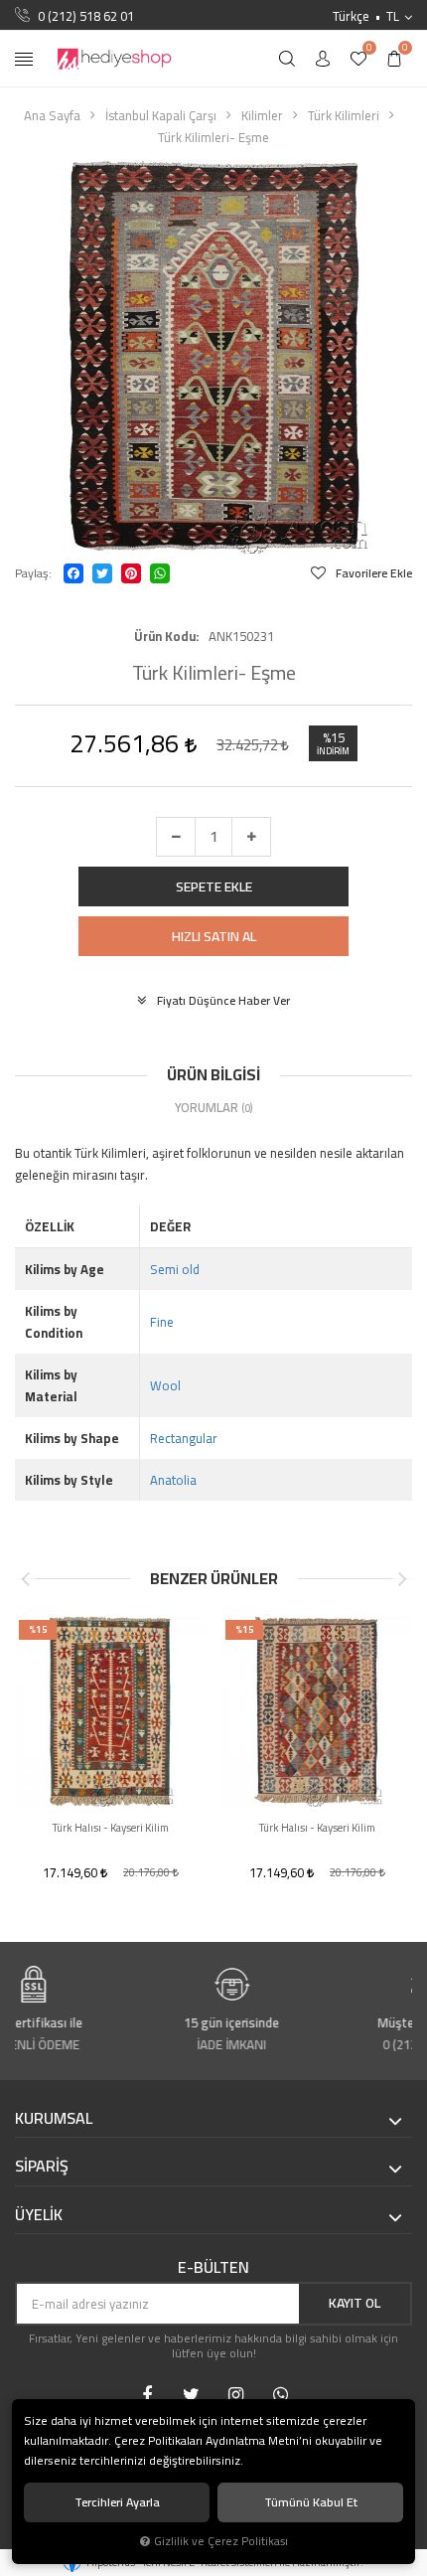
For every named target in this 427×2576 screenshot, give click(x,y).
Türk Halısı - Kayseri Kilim (111, 1828)
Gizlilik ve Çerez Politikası (221, 2541)
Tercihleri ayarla (117, 2502)
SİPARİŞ (42, 2167)
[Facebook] (73, 573)
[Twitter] (102, 573)
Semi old (175, 1269)
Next (402, 1579)
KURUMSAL (54, 2119)
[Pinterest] (131, 573)
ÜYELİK (39, 2215)
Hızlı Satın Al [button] (214, 936)
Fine (162, 1322)
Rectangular (184, 1438)
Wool (165, 1385)
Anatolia (173, 1480)
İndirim (333, 751)
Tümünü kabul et (311, 2502)
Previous (25, 1579)
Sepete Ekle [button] (214, 886)
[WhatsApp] (160, 573)
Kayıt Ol (355, 2303)
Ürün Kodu (165, 636)
